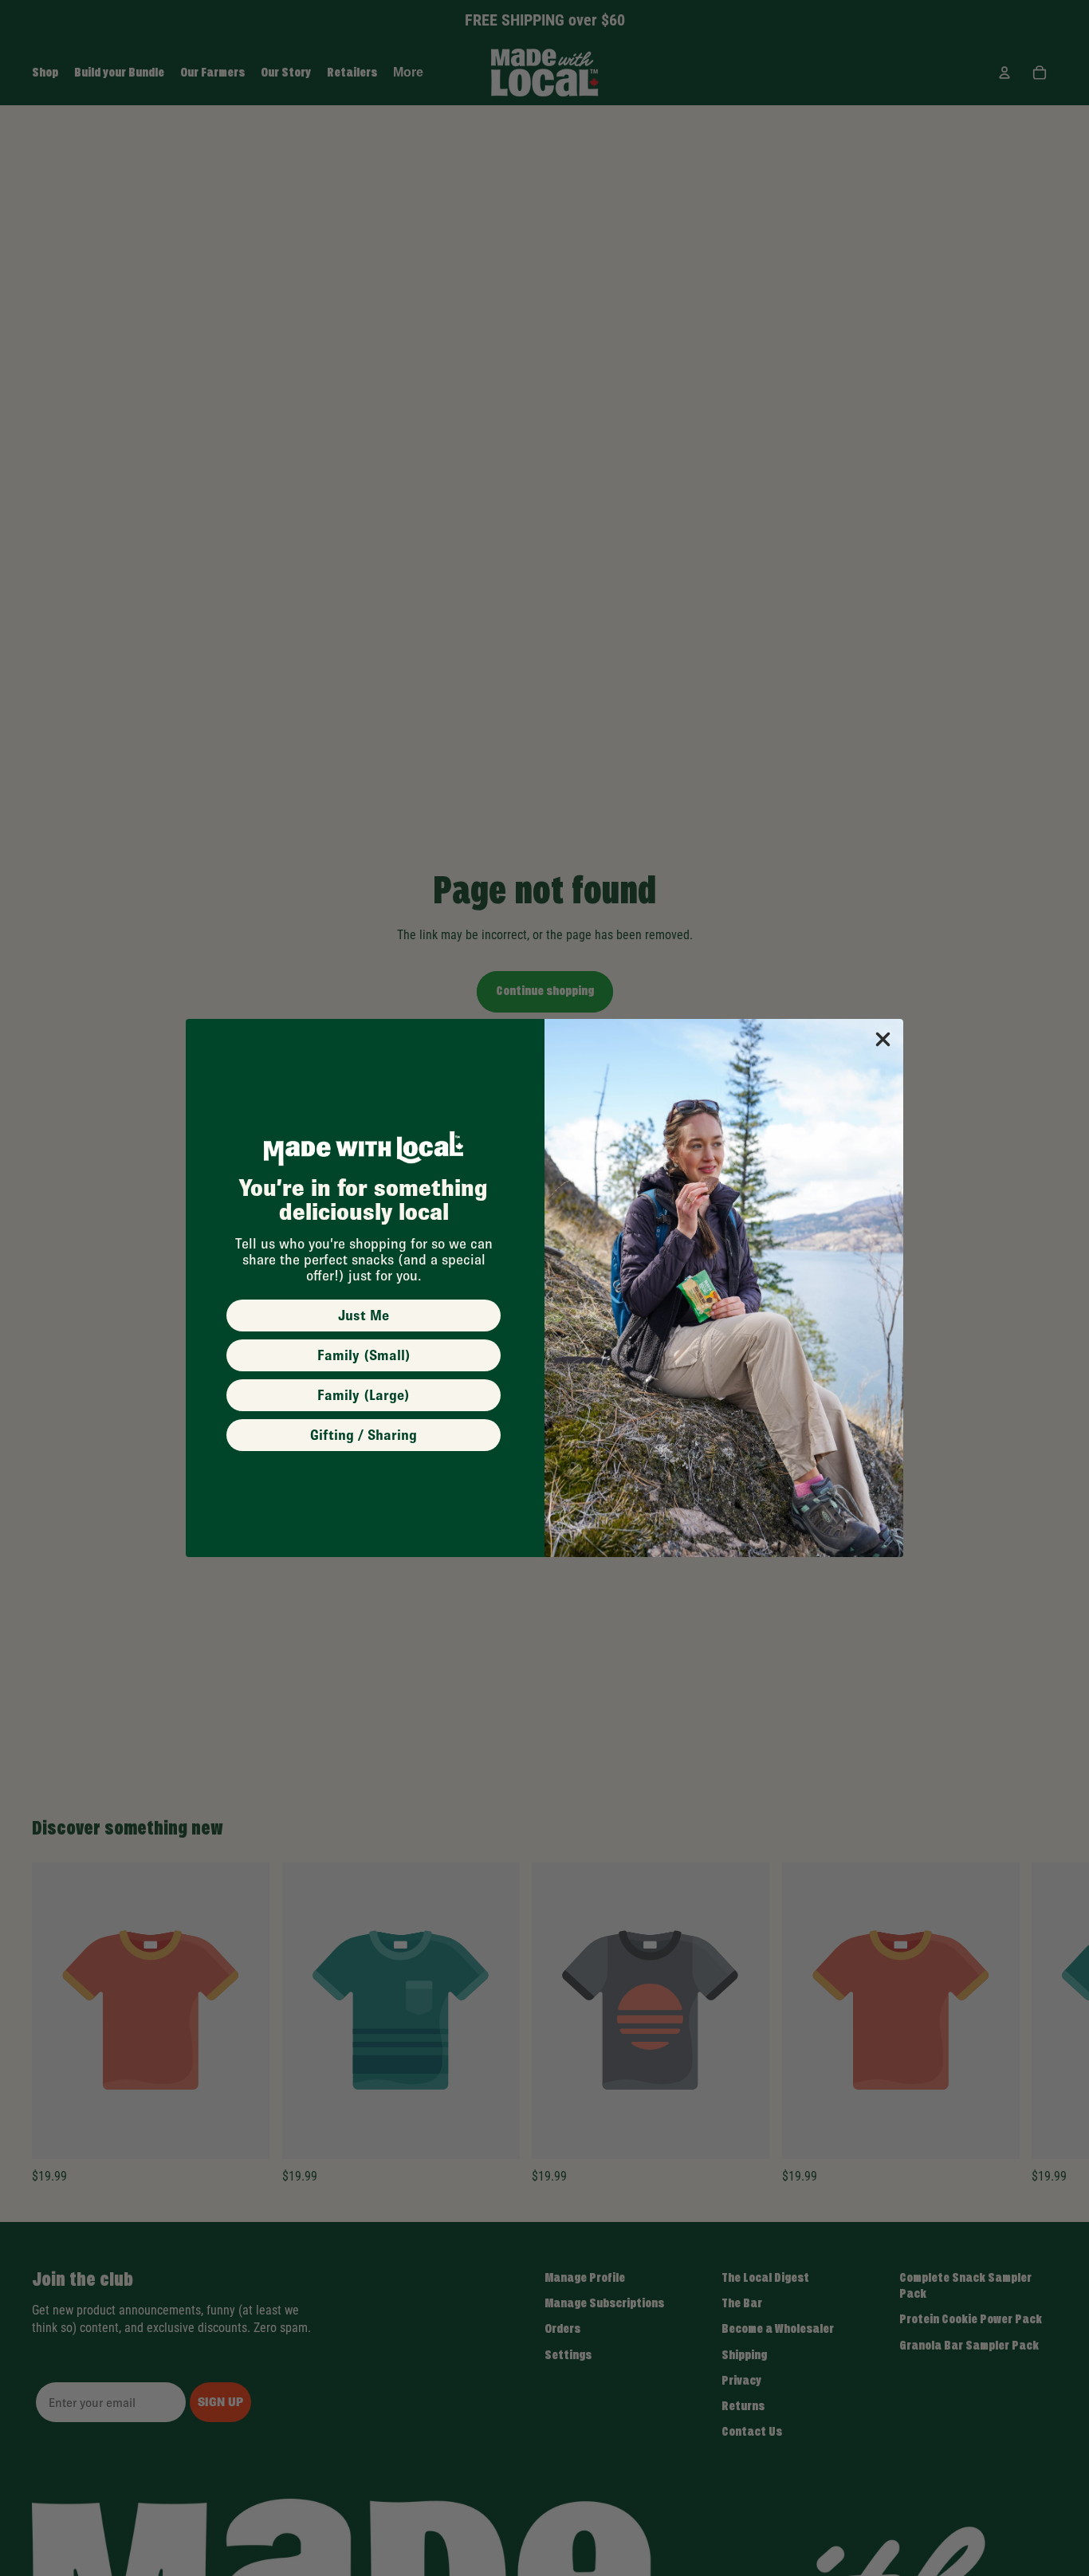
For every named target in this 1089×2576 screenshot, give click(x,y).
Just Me (364, 1316)
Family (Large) (364, 1395)
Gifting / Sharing (364, 1435)
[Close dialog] (883, 1039)
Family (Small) (364, 1355)
